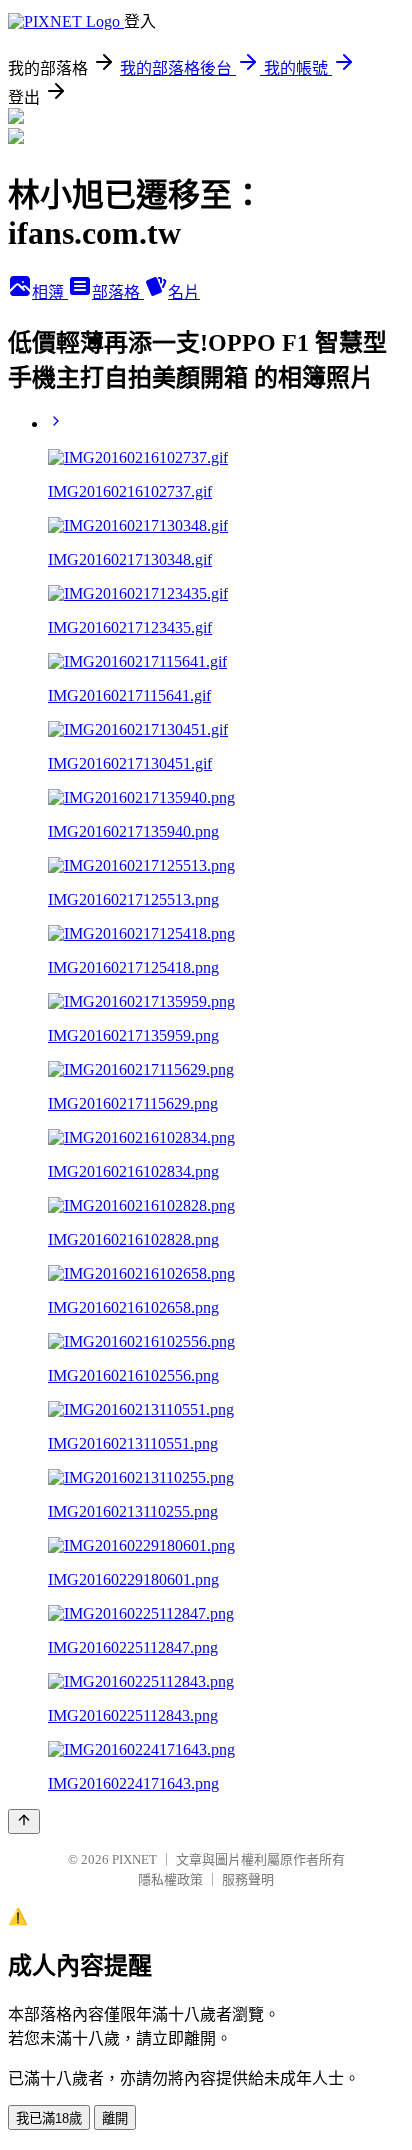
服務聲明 (248, 1879)
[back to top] (24, 1821)
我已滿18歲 (49, 2118)
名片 (184, 292)
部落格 (118, 292)
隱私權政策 (170, 1879)
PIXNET (134, 1859)
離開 (115, 2118)
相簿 (50, 292)
